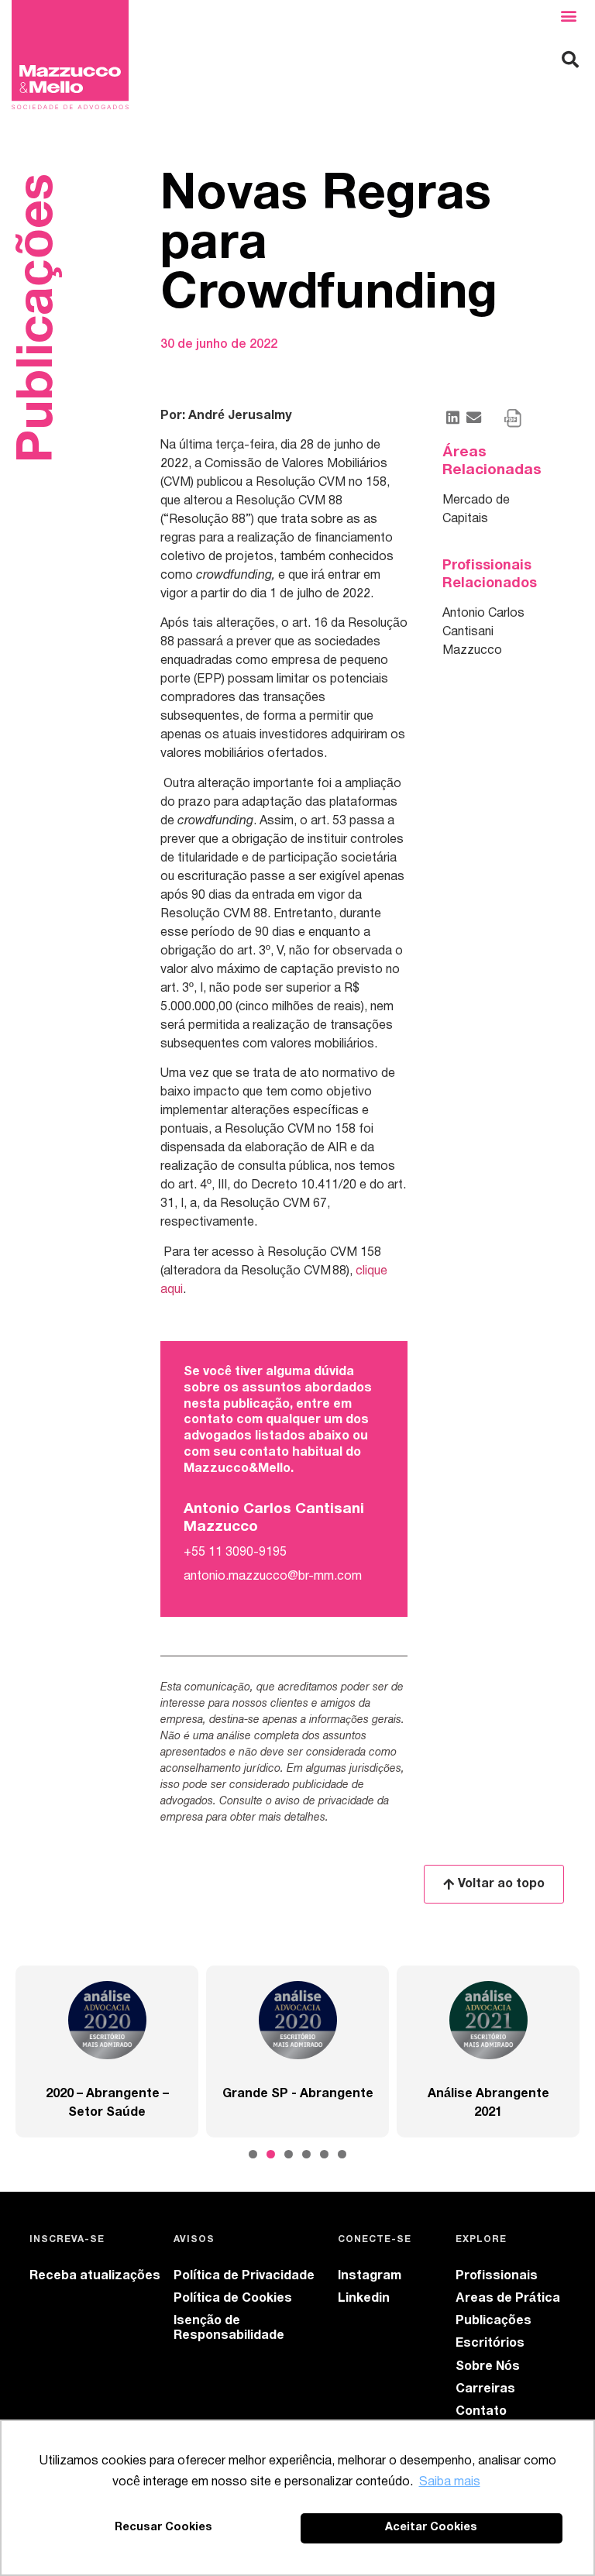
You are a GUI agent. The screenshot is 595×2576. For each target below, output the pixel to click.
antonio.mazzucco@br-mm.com (273, 1577)
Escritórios (490, 2344)
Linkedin (364, 2299)
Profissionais (497, 2276)
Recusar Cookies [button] (163, 2528)
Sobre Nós (488, 2367)
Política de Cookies (233, 2299)
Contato (481, 2412)
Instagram (370, 2276)
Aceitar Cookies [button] (431, 2528)
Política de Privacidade (244, 2276)
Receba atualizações (95, 2276)
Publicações (494, 2321)
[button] (569, 16)
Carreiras (485, 2389)
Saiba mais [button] (450, 2482)
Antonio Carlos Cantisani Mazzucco (483, 632)
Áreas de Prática (508, 2299)
